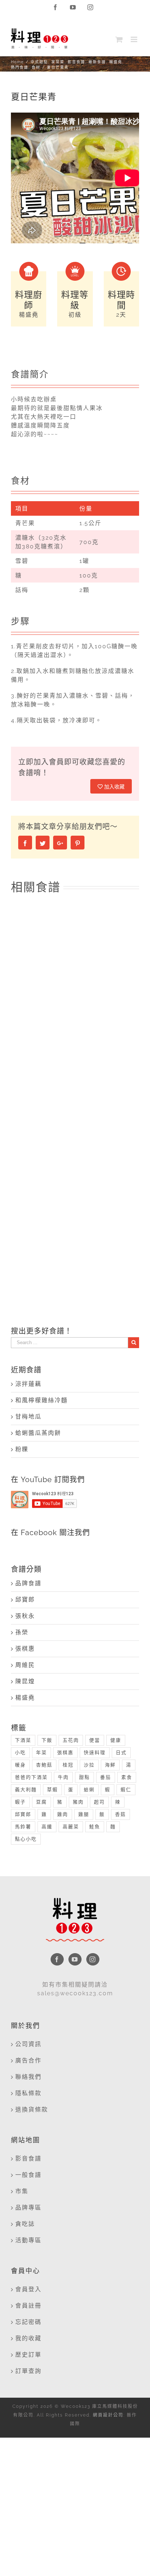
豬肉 (78, 1802)
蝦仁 (126, 1790)
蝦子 (20, 1802)
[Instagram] (93, 1959)
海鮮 (110, 1765)
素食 (127, 1777)
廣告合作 (28, 2060)
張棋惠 (25, 1649)
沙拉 (89, 1765)
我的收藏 (28, 2338)
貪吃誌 (25, 2224)
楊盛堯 (25, 1698)
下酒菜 (23, 1740)
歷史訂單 (28, 2355)
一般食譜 (28, 2175)
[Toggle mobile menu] (135, 39)
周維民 (25, 1665)
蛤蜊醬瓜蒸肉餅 (38, 1433)
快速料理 (95, 1753)
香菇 (121, 1814)
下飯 (47, 1740)
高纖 (47, 1827)
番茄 (106, 1777)
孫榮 (22, 1632)
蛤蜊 (89, 1790)
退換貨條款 (32, 2110)
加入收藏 (114, 787)
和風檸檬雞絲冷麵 (42, 1400)
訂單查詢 (28, 2371)
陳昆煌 (25, 1681)
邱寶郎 (25, 1600)
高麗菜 (71, 1827)
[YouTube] (75, 1959)
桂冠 (68, 1765)
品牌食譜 (28, 1583)
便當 (95, 1740)
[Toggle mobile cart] (119, 39)
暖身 (20, 1765)
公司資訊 (28, 2044)
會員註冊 (28, 2306)
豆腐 (42, 1802)
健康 (116, 1740)
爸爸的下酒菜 (31, 1777)
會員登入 (28, 2289)
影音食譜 (28, 2159)
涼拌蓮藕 (28, 1384)
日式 (121, 1753)
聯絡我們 (28, 2077)
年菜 (42, 1753)
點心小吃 (26, 1839)
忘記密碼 (28, 2322)
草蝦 (52, 1790)
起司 (99, 1802)
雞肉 (63, 1814)
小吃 (20, 1753)
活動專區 (28, 2240)
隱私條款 (28, 2093)
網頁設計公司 (108, 2415)
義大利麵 (26, 1790)
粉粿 (22, 1449)
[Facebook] (57, 1959)
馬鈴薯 (23, 1827)
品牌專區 (28, 2208)
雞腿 (84, 1814)
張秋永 (25, 1616)
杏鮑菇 (44, 1765)
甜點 (84, 1777)
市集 (22, 2191)
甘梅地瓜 (28, 1417)
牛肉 (63, 1777)
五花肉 (71, 1740)
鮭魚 (95, 1827)
